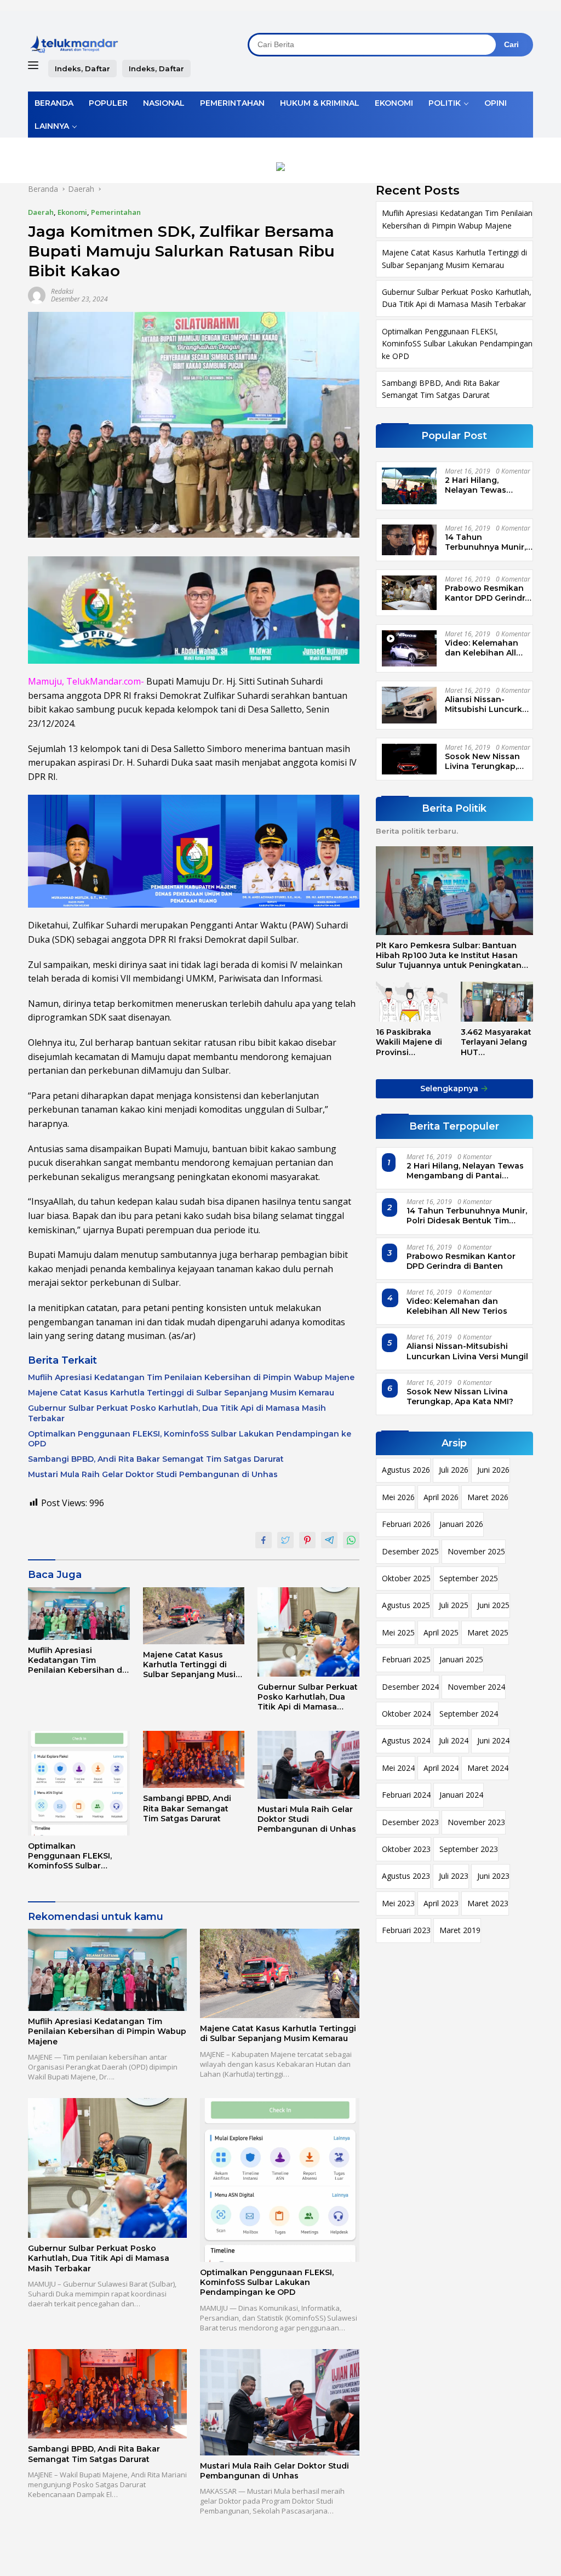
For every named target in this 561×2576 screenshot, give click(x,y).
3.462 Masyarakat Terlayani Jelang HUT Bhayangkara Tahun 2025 (496, 1042)
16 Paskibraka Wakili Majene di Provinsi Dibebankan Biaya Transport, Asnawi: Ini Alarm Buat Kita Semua (410, 1042)
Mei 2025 (398, 1632)
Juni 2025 (493, 1605)
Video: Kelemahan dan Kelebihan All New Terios (482, 648)
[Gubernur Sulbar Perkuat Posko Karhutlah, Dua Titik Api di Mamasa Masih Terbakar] (308, 1632)
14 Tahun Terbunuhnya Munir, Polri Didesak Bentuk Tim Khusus (487, 542)
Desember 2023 (410, 1822)
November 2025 (476, 1551)
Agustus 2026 (406, 1470)
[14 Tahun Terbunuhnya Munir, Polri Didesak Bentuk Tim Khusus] (409, 540)
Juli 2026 (454, 1470)
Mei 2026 (398, 1497)
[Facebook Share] (264, 1540)
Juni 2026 (493, 1470)
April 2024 (441, 1768)
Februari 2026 (406, 1524)
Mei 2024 (398, 1768)
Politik (445, 103)
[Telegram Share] (329, 1540)
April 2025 (441, 1632)
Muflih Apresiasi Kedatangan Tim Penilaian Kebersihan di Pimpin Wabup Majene (191, 1377)
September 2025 (469, 1578)
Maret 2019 (460, 1930)
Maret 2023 (488, 1903)
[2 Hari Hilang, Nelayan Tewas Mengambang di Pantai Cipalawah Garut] (409, 486)
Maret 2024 (488, 1768)
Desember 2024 (410, 1687)
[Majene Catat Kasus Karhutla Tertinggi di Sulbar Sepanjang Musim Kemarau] (194, 1616)
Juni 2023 (493, 1876)
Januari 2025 (461, 1659)
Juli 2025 (454, 1605)
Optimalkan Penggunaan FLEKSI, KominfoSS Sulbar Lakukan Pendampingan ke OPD (190, 1439)
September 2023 (469, 1849)
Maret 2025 (488, 1632)
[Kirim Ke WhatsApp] (351, 1540)
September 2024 (469, 1714)
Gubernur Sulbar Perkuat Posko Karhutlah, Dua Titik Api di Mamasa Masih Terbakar (177, 1413)
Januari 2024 (461, 1795)
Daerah (41, 212)
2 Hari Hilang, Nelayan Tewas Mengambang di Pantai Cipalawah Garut (480, 485)
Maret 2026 (488, 1497)
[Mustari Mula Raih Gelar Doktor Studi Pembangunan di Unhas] (308, 1765)
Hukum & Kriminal (320, 103)
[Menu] (35, 66)
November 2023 (476, 1822)
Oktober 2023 (406, 1849)
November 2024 (476, 1687)
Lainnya (52, 126)
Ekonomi (394, 103)
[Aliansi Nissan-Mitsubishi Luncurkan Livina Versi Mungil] (409, 705)
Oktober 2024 (406, 1714)
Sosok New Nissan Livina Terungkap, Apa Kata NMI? (482, 761)
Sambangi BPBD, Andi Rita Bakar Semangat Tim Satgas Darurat (156, 1459)
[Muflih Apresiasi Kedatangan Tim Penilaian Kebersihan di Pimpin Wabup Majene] (79, 1614)
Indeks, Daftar (82, 69)
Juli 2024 (454, 1740)
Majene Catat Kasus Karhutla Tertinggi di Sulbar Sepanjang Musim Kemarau (181, 1393)
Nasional (164, 103)
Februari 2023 (406, 1930)
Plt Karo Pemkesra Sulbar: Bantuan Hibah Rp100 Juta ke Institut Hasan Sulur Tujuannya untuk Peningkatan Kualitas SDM (449, 956)
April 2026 (441, 1497)
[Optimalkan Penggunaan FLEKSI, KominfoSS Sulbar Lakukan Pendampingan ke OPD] (79, 1783)
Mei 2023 (398, 1903)
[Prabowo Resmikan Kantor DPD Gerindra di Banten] (409, 593)
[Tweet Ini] (285, 1540)
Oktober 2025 (406, 1578)
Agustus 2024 (406, 1740)
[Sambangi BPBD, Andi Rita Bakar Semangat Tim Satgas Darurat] (194, 1759)
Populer (108, 103)
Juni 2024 (493, 1740)
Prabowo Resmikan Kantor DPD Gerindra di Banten (487, 593)
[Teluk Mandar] (75, 44)
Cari (511, 44)
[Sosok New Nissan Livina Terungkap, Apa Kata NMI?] (409, 759)
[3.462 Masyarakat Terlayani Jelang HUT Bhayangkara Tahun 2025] (497, 1002)
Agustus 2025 (406, 1605)
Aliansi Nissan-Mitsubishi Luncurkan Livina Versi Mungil (489, 704)
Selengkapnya (450, 1088)
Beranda (54, 103)
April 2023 (441, 1903)
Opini (496, 103)
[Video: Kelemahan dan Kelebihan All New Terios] (409, 649)
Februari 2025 (406, 1659)
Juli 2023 (454, 1876)
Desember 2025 (410, 1551)
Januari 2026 (461, 1524)
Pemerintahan (232, 103)
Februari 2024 (406, 1795)
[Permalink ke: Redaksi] (37, 295)
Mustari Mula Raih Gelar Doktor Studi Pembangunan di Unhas (153, 1474)
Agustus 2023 (406, 1876)
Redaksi (62, 291)
